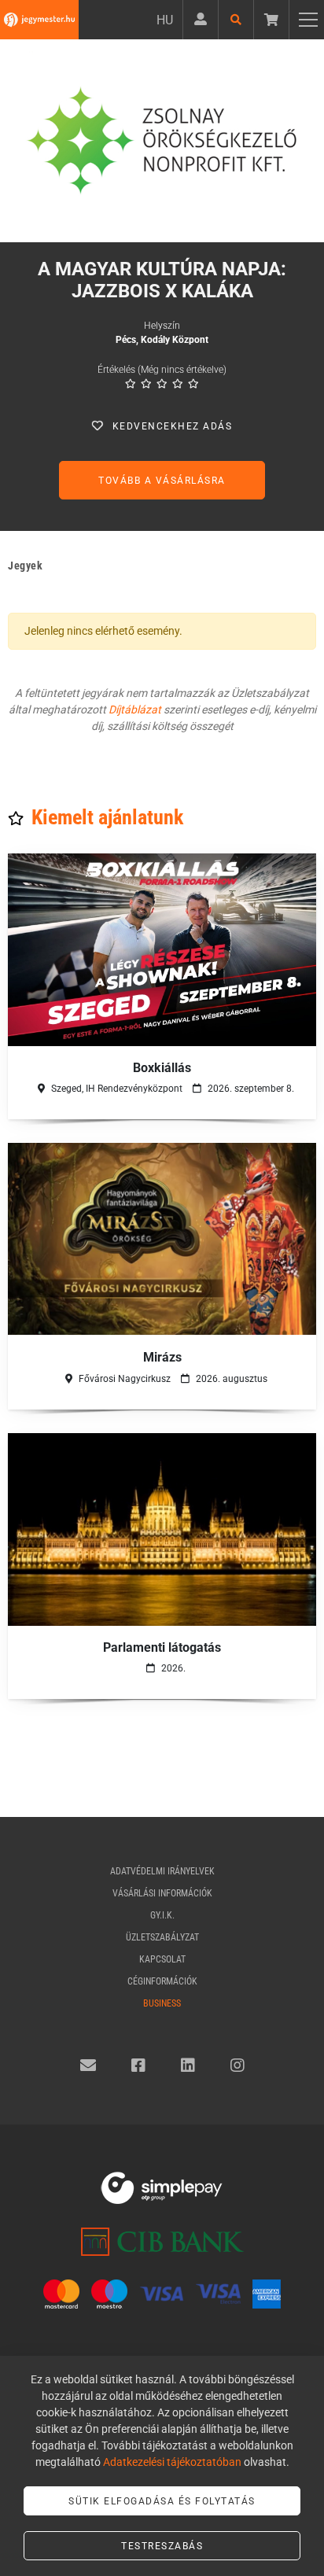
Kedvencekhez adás (173, 426)
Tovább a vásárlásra (162, 481)
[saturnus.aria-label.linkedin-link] (188, 2066)
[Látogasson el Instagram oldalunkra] (237, 2066)
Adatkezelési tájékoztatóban (172, 2462)
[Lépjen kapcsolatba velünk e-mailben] (88, 2066)
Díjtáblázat (135, 709)
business (162, 2003)
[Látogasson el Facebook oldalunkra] (138, 2066)
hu (165, 20)
